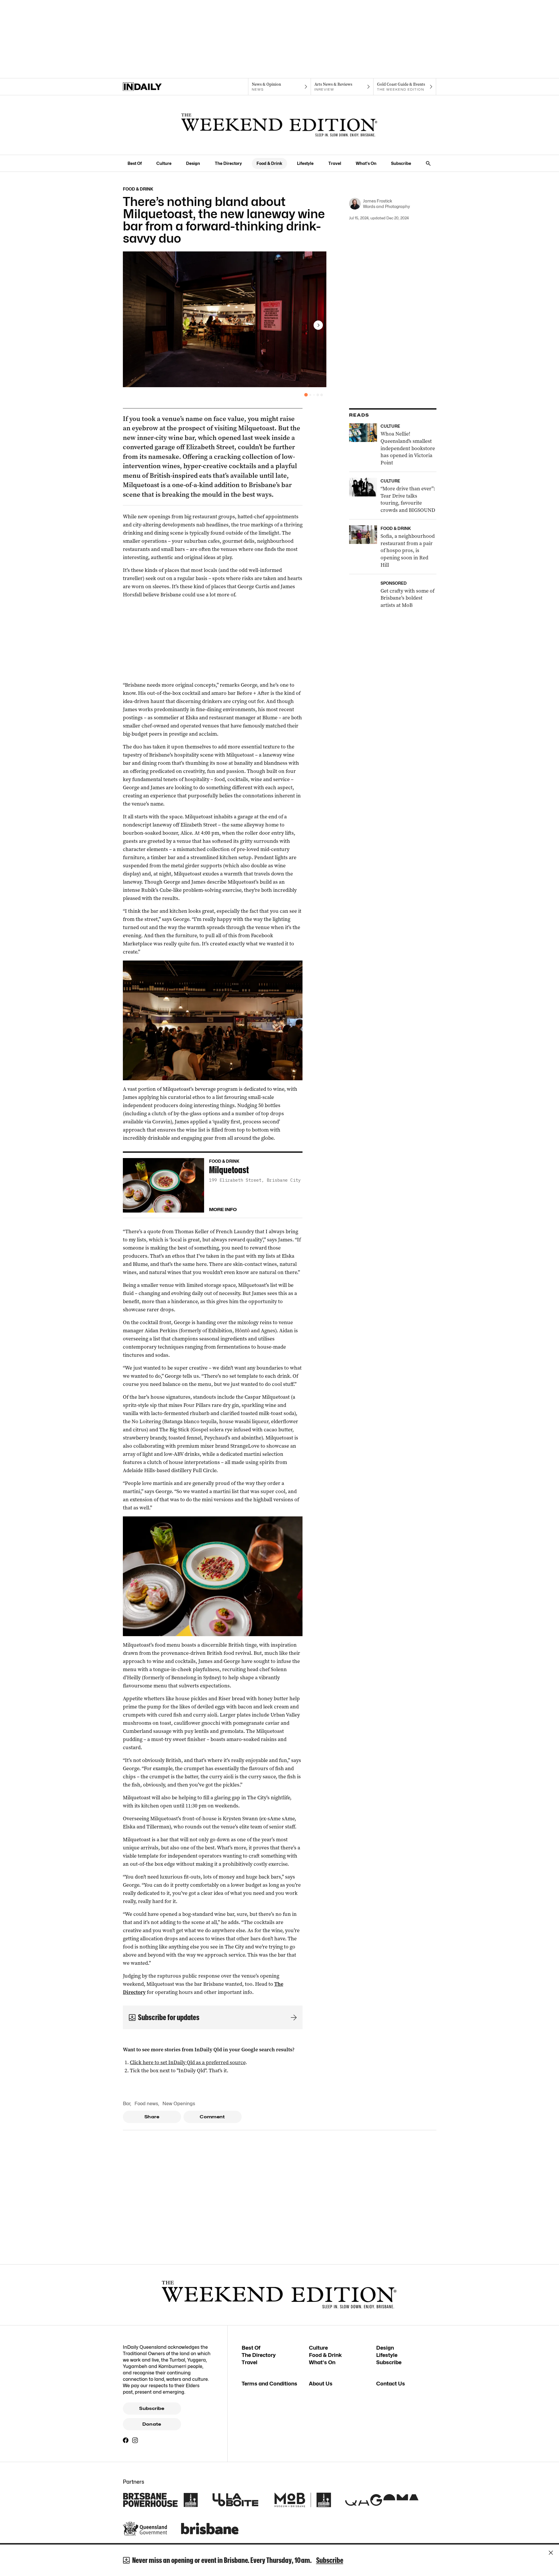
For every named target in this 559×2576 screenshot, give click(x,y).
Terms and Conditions (269, 2384)
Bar (127, 2104)
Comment (212, 2117)
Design (193, 163)
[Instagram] (135, 2440)
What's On (366, 163)
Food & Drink (269, 163)
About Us (321, 2384)
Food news (146, 2104)
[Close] (551, 2553)
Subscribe (401, 163)
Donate (152, 2424)
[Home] (154, 87)
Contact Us (391, 2384)
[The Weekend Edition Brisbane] (279, 125)
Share (152, 2117)
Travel (335, 163)
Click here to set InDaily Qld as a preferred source (188, 2062)
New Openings (179, 2104)
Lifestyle (305, 163)
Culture (164, 163)
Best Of (135, 163)
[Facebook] (126, 2440)
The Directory (228, 163)
